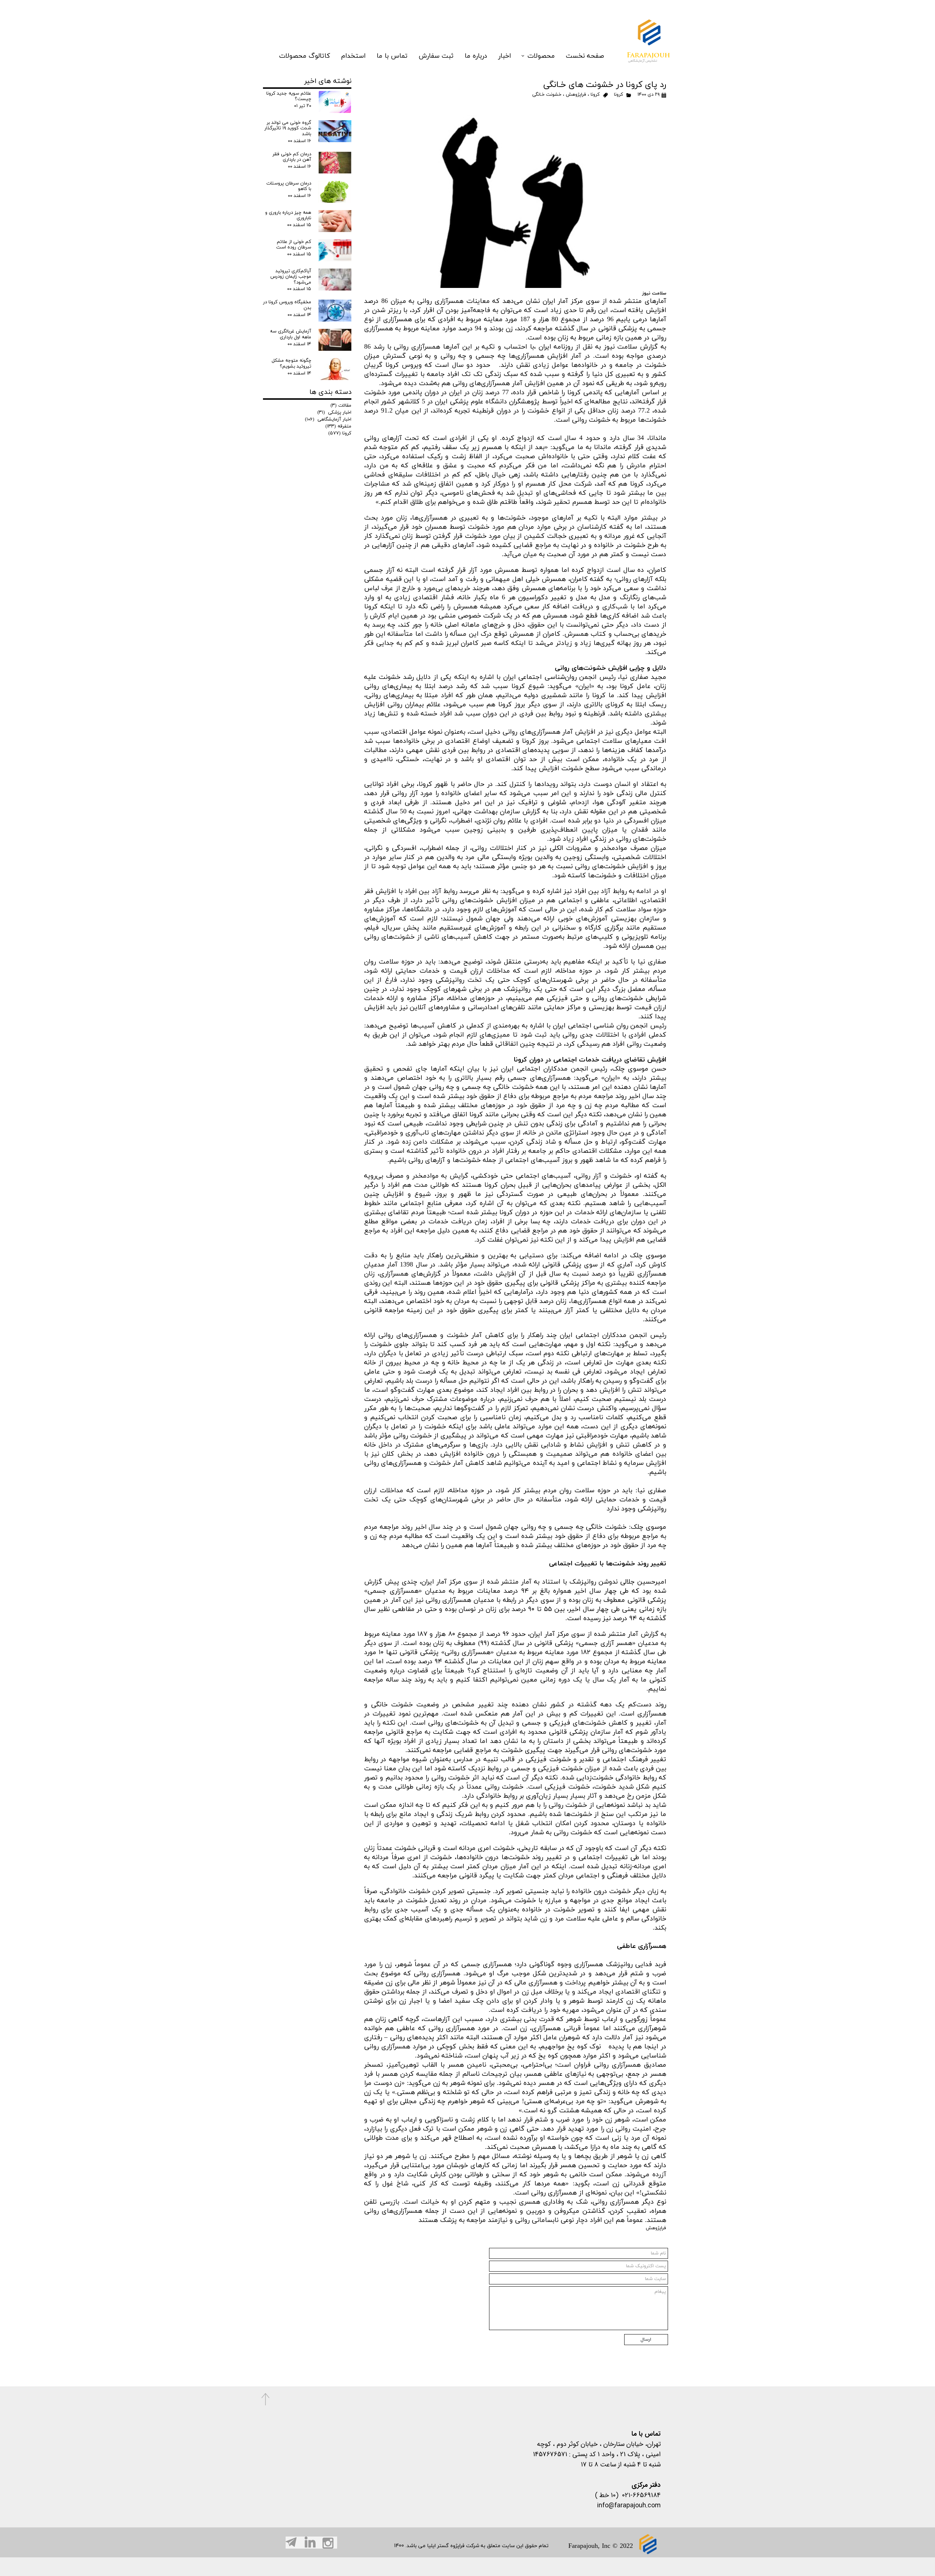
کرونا (619, 95)
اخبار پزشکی (334, 413)
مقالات (341, 406)
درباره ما (476, 56)
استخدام (353, 56)
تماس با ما (392, 56)
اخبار (505, 56)
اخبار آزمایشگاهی (328, 419)
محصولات (541, 56)
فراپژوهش (576, 95)
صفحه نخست (585, 56)
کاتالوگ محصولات (305, 56)
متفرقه (338, 426)
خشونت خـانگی (547, 95)
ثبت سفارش (436, 56)
